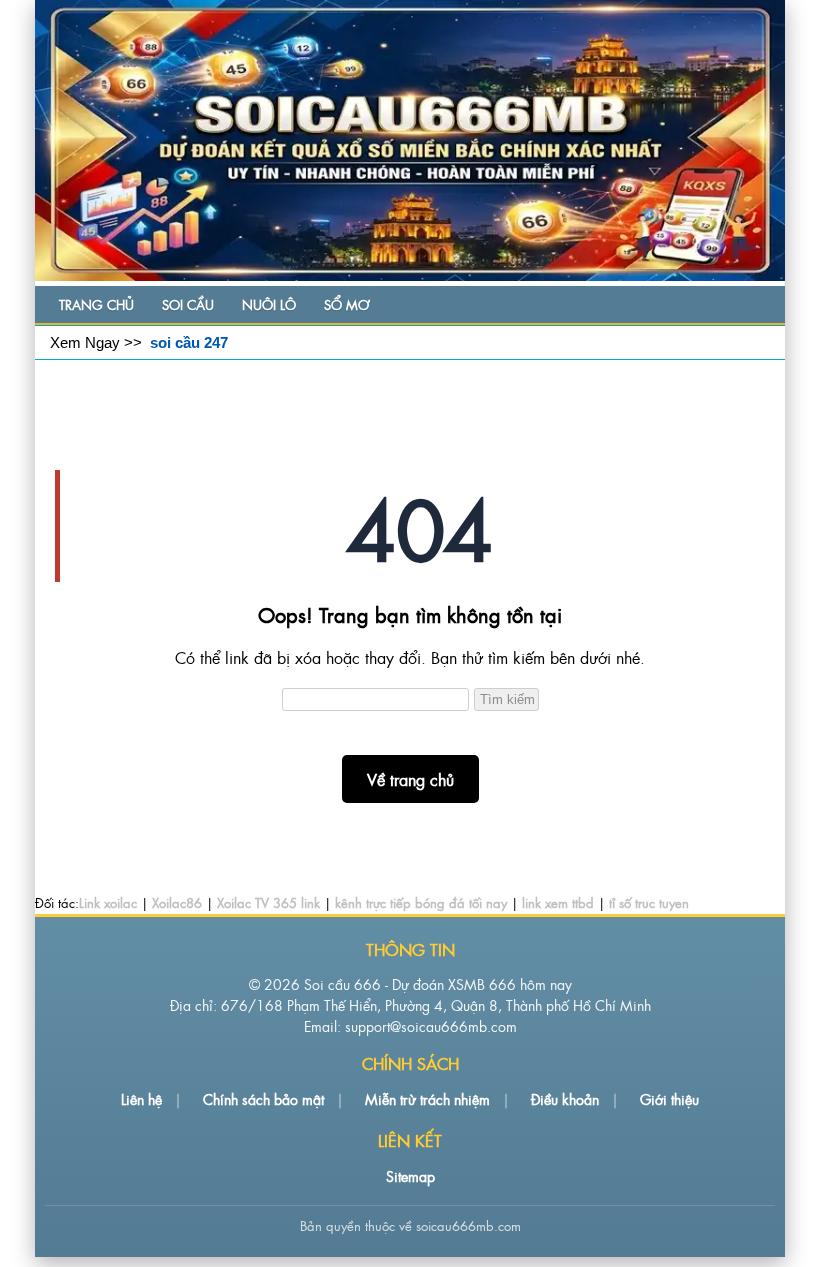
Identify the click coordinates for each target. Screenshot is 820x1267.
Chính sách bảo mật (263, 1098)
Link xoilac (108, 902)
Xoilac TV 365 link (268, 902)
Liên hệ (141, 1098)
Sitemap (410, 1175)
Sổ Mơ (346, 304)
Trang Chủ (96, 304)
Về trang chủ (410, 779)
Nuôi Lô (269, 304)
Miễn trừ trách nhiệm (427, 1098)
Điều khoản (565, 1098)
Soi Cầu (188, 304)
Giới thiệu (669, 1098)
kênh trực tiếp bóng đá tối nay (421, 902)
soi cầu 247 (189, 342)
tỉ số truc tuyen (649, 902)
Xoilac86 (177, 902)
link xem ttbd (558, 902)
